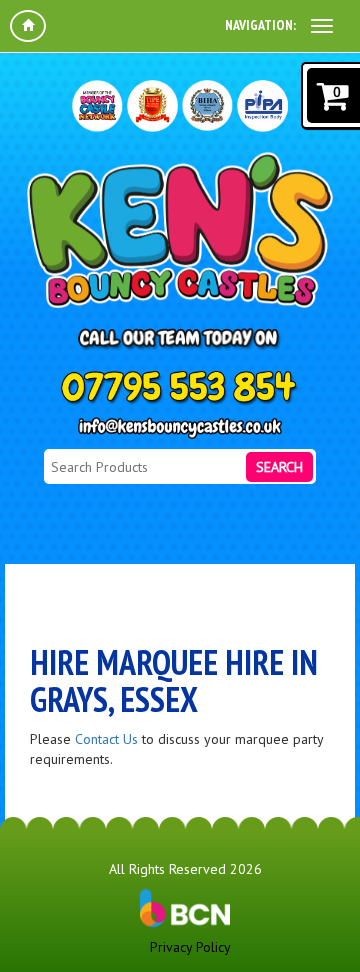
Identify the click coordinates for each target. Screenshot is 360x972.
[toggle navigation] (322, 26)
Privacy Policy (190, 947)
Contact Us (106, 739)
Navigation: (260, 25)
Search (279, 467)
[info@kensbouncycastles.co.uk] (180, 428)
